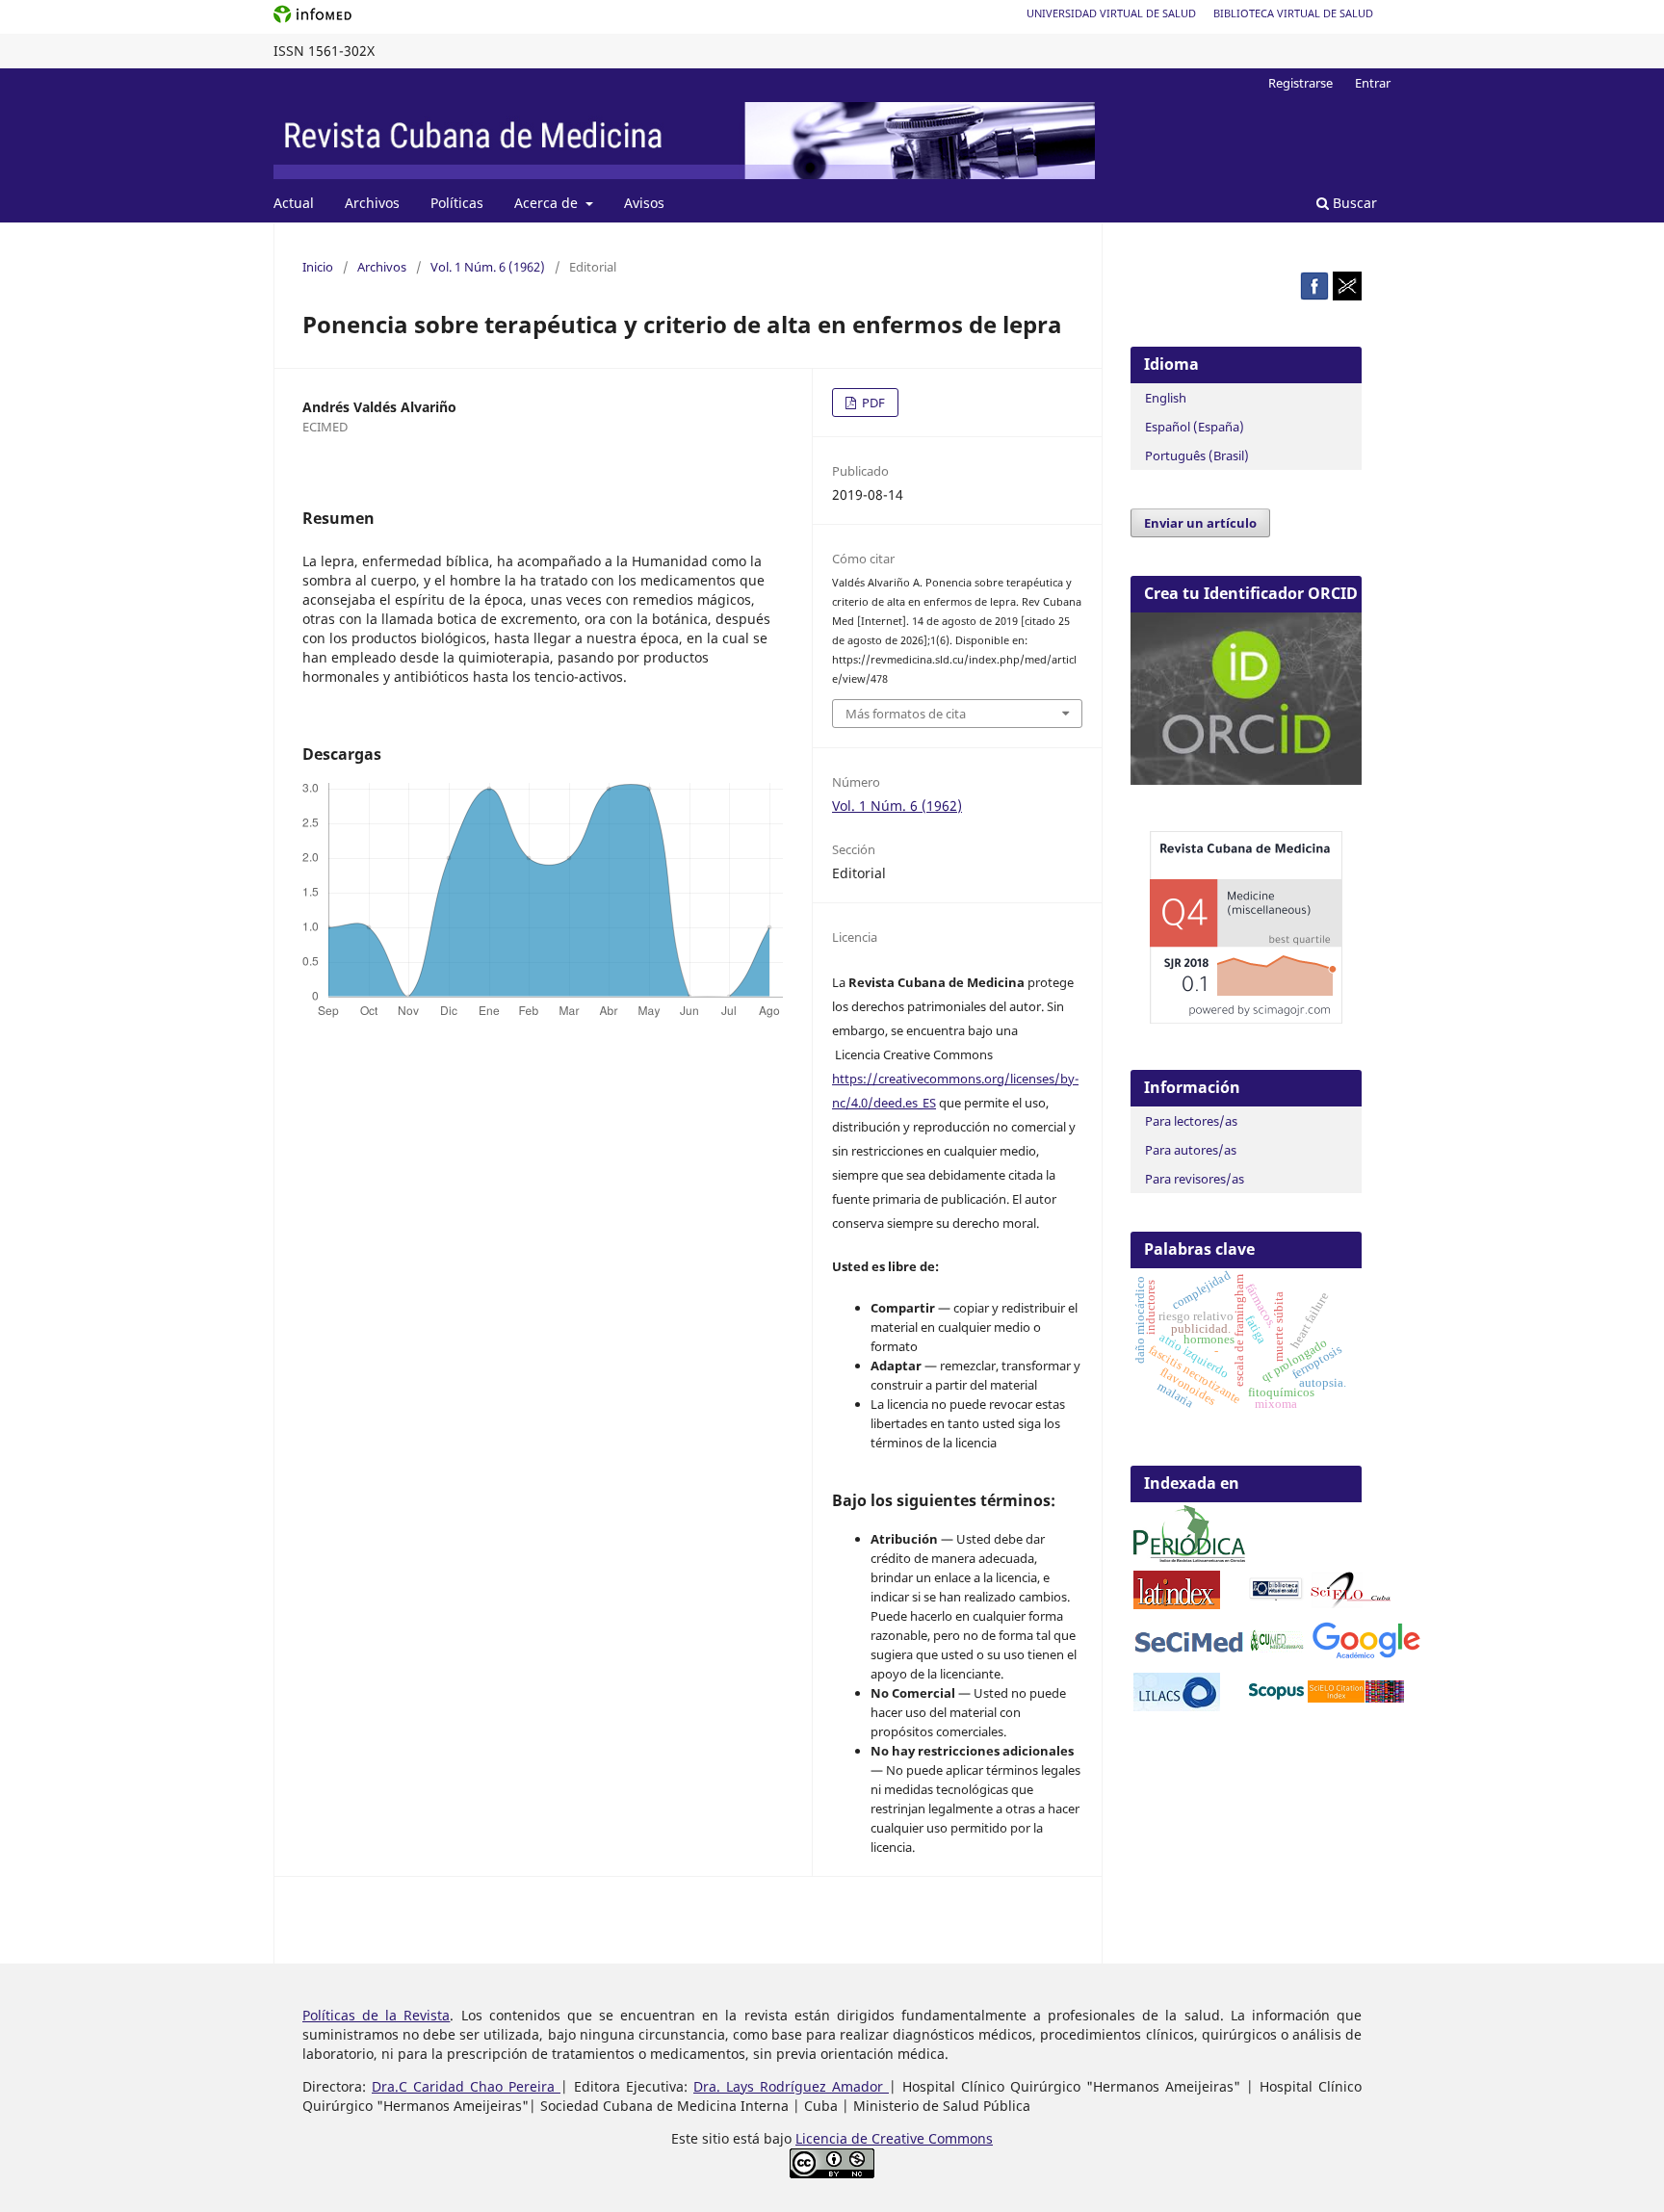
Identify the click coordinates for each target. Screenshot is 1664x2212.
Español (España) (1195, 427)
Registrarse (1300, 83)
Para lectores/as (1191, 1121)
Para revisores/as (1195, 1179)
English (1166, 398)
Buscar (1353, 203)
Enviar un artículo (1200, 523)
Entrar (1373, 83)
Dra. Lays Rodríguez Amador (791, 2086)
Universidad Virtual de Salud (1111, 13)
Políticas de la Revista (376, 2015)
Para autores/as (1191, 1150)
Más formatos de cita (906, 714)
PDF (872, 403)
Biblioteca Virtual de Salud (1293, 13)
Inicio (318, 267)
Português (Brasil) (1197, 455)
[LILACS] (1177, 1706)
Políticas (457, 203)
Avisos (644, 203)
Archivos (372, 203)
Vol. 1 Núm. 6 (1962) (488, 267)
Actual (294, 203)
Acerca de (548, 203)
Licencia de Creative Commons (894, 2138)
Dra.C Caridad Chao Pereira (466, 2086)
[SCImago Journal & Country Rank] (1246, 1018)
